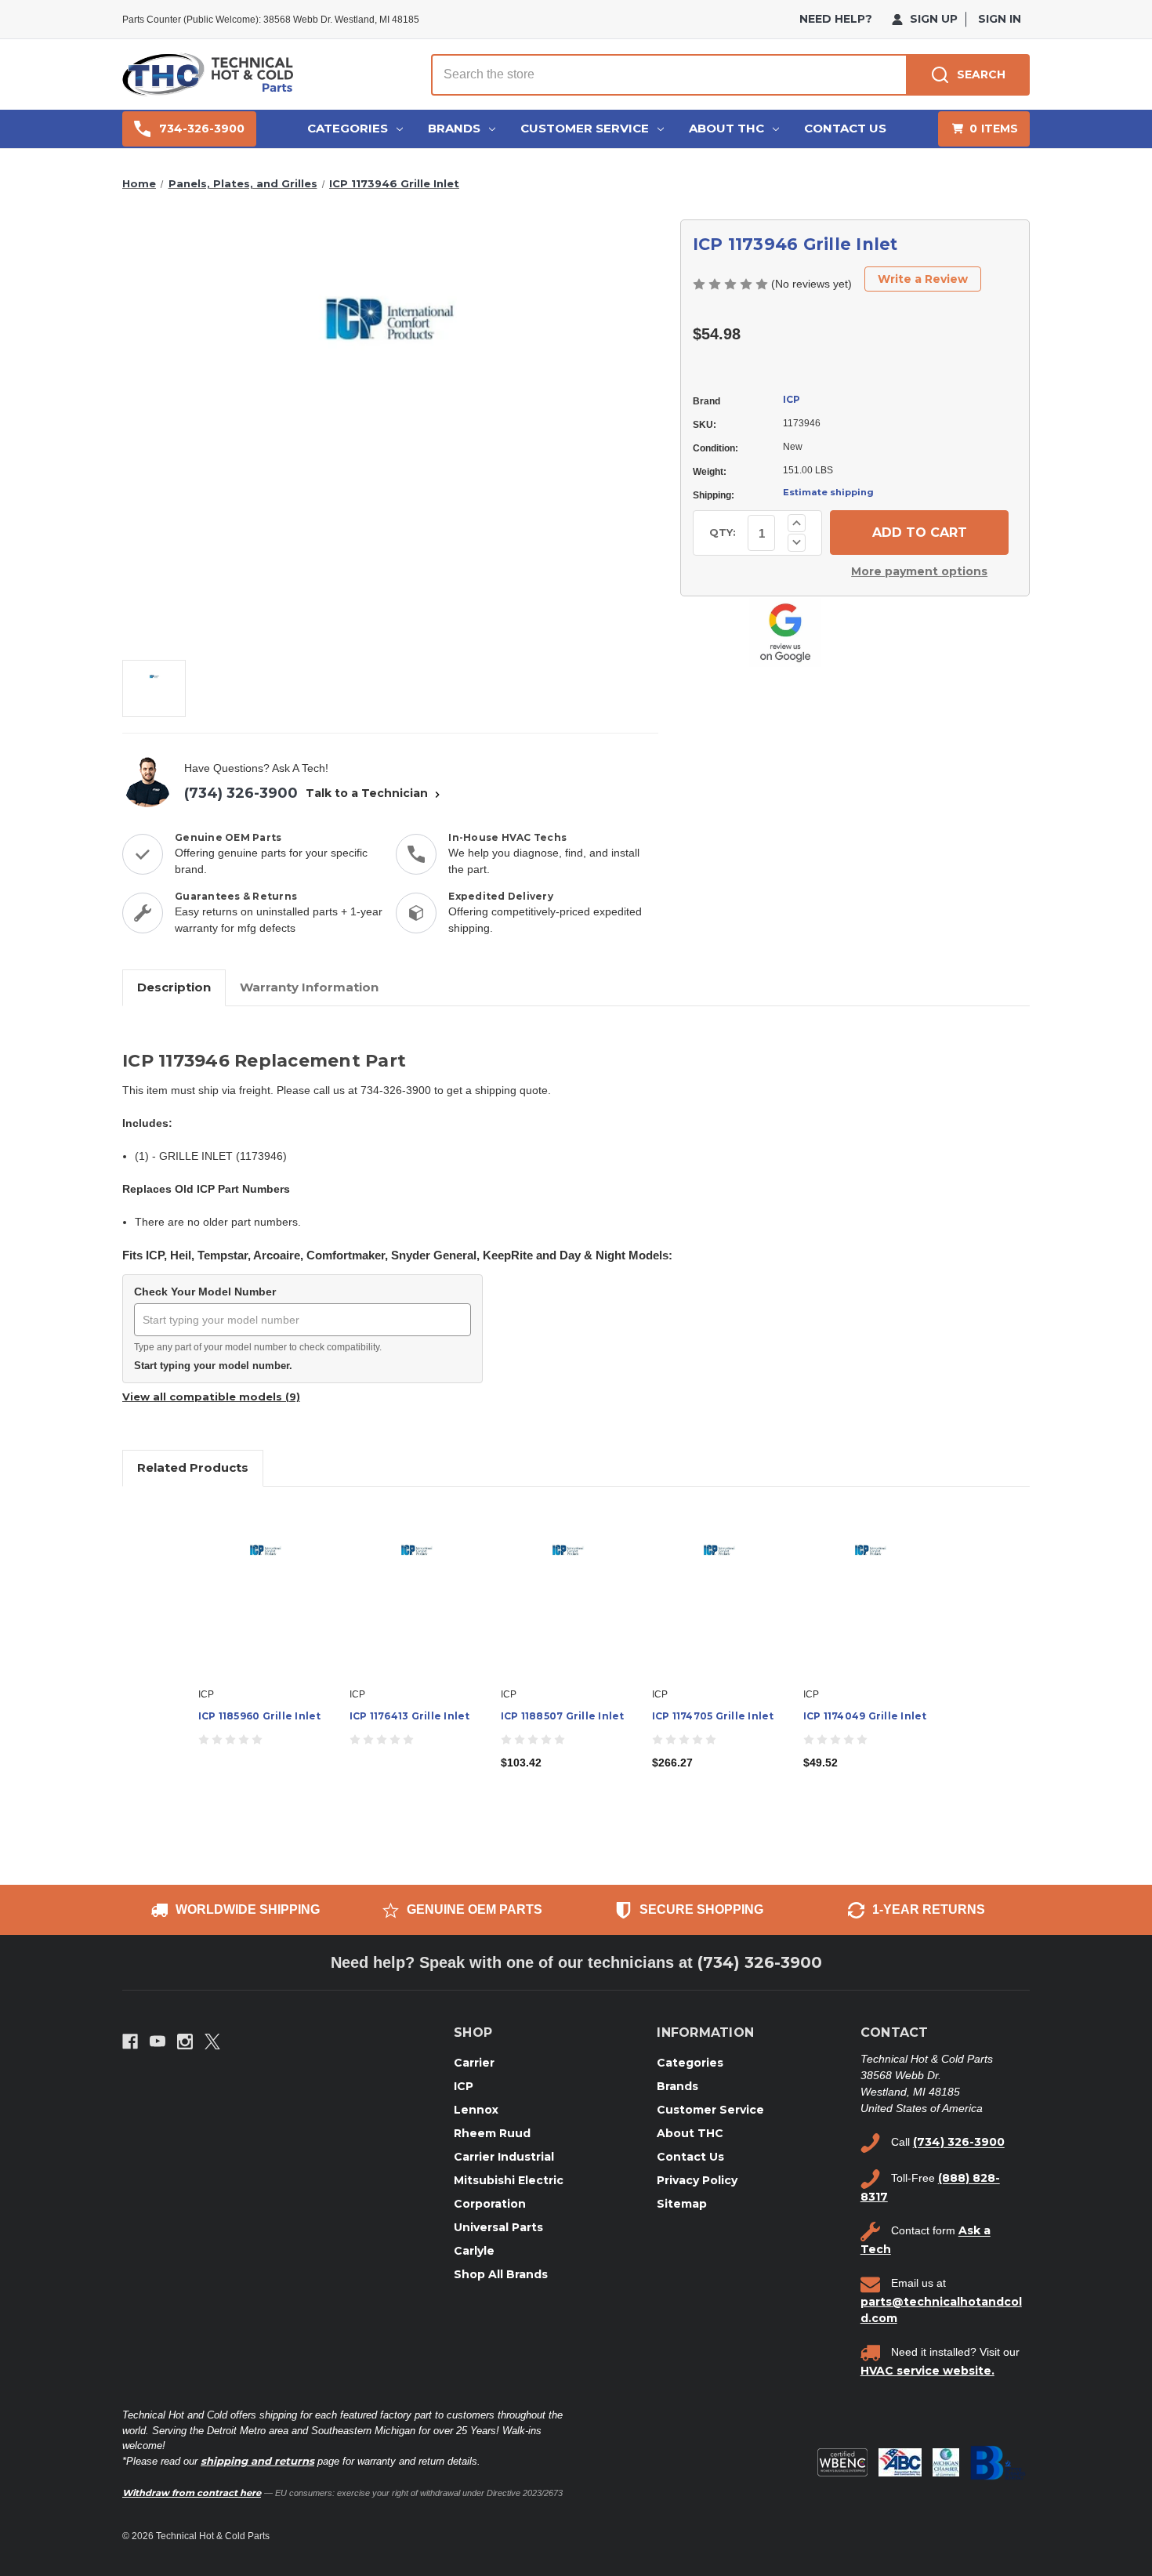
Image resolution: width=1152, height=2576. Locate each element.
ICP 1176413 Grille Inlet (410, 1716)
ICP (792, 399)
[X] (212, 2042)
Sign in (1000, 19)
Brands (454, 128)
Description (174, 987)
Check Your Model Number (205, 1292)
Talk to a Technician (368, 793)
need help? (836, 19)
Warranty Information (309, 987)
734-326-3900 (202, 129)
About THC (726, 128)
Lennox (476, 2110)
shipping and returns (257, 2461)
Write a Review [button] (923, 279)
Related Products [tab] (193, 1467)
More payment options (919, 571)
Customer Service (585, 128)
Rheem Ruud (492, 2133)
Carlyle (474, 2251)
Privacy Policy (697, 2180)
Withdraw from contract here (192, 2493)
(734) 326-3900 (241, 793)
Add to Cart (568, 1604)
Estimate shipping (828, 492)
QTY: (723, 532)
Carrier (474, 2063)
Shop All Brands (501, 2274)
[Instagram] (185, 2042)
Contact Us (845, 128)
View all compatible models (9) (211, 1397)
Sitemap (682, 2204)
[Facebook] (130, 2042)
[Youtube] (158, 2042)
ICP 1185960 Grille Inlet (260, 1716)
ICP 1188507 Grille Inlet (563, 1716)
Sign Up (932, 19)
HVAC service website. (927, 2371)
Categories (348, 128)
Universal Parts (498, 2227)
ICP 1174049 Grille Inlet (865, 1716)
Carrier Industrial (504, 2157)
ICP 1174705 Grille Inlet (713, 1716)
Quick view (266, 1591)
